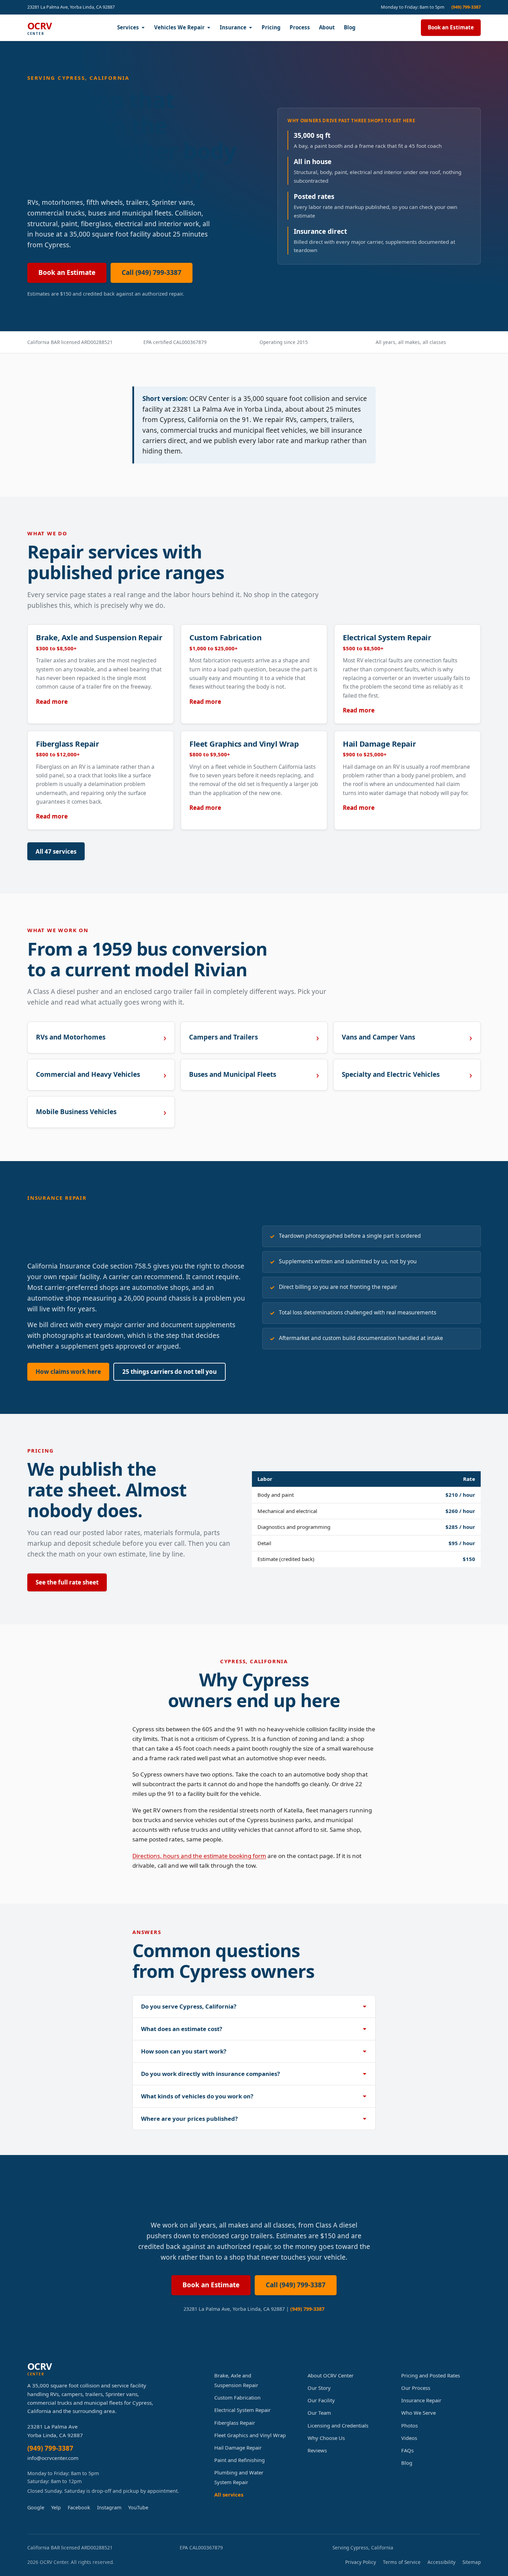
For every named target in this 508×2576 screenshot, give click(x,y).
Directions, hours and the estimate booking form (199, 1856)
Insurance (233, 27)
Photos (410, 2425)
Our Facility (321, 2400)
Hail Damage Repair (238, 2448)
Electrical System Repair (242, 2410)
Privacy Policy (361, 2562)
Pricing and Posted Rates (431, 2375)
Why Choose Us (326, 2438)
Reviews (317, 2450)
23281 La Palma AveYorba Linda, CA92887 (55, 2431)
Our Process (416, 2388)
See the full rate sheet (67, 1582)
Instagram (109, 2507)
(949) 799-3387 (466, 7)
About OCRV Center (331, 2375)
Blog (350, 27)
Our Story (319, 2388)
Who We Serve (418, 2413)
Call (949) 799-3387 (152, 272)
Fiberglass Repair (235, 2423)
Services (128, 27)
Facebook (79, 2507)
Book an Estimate (451, 27)
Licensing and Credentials (338, 2425)
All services (229, 2494)
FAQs (407, 2450)
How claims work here (68, 1372)
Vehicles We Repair (179, 27)
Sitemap (472, 2562)
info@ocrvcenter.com (53, 2458)
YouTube (138, 2507)
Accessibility (441, 2562)
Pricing (271, 27)
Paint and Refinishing (239, 2460)
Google (36, 2507)
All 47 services (56, 851)
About (327, 27)
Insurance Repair (421, 2400)
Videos (409, 2438)
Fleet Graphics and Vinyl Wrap (250, 2435)
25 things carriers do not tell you (170, 1372)
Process (300, 27)
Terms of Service (402, 2562)
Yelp (56, 2507)
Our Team (319, 2413)
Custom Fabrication (237, 2397)
